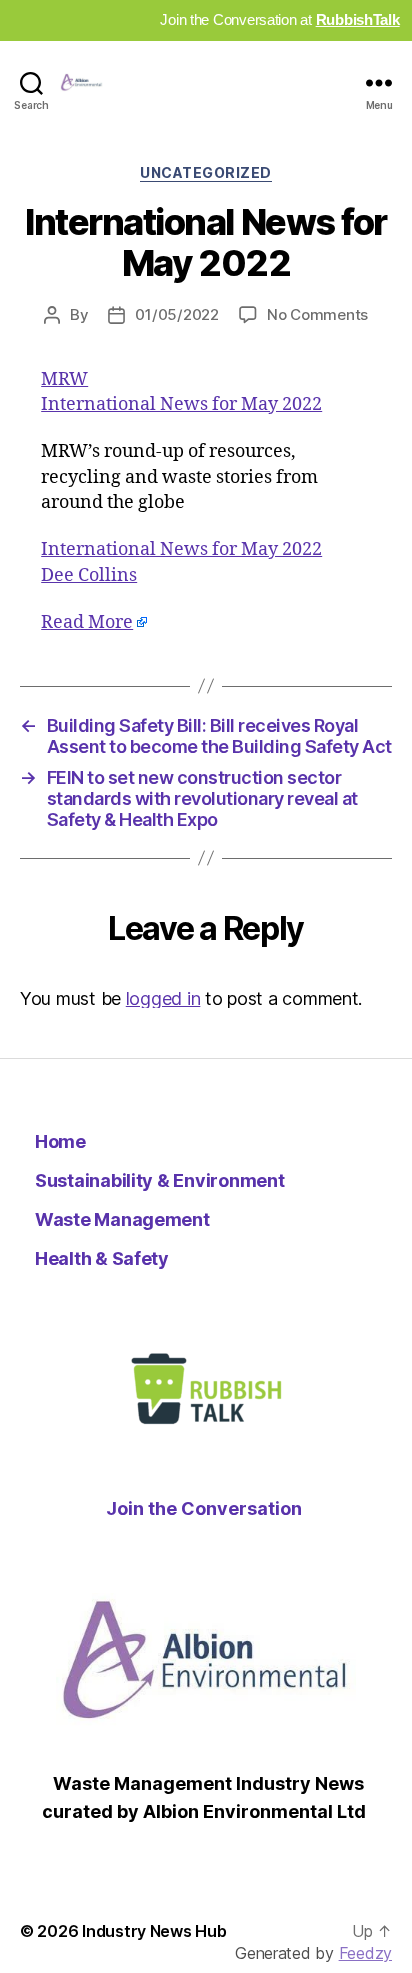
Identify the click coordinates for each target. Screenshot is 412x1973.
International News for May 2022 (181, 404)
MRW (64, 379)
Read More (87, 622)
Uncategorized (206, 172)
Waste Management (122, 1219)
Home (60, 1141)
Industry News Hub (154, 1931)
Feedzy (365, 1953)
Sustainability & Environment (159, 1180)
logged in (163, 998)
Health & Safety (102, 1258)
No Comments (317, 314)
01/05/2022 (176, 314)
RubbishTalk (358, 19)
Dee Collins (89, 575)
